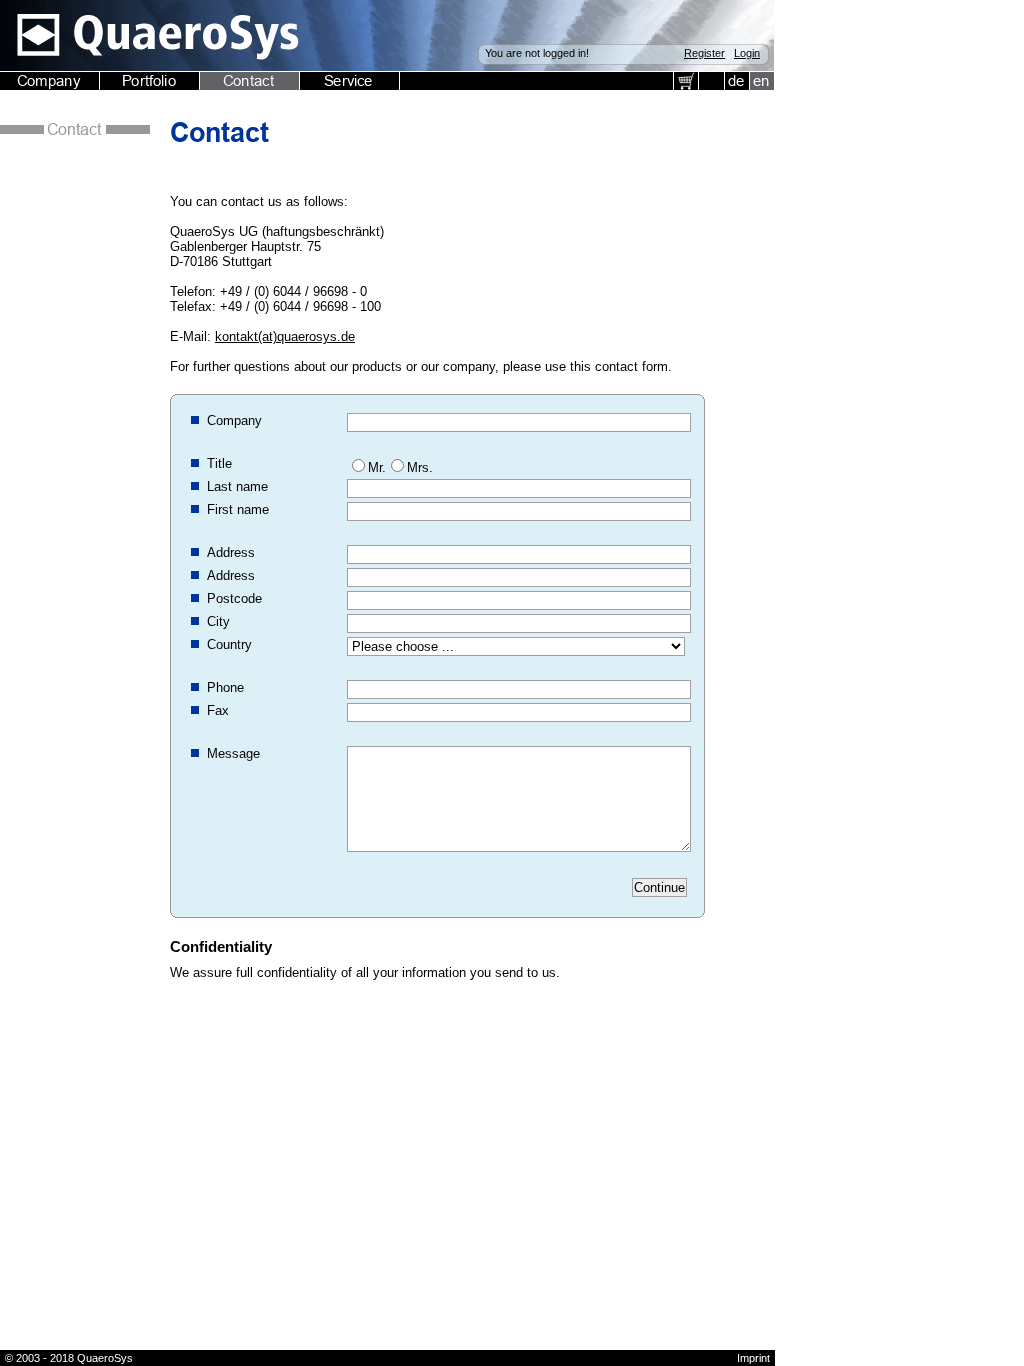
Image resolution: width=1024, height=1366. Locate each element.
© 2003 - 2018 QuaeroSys (69, 1358)
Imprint (753, 1358)
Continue (659, 887)
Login (747, 53)
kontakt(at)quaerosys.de (285, 336)
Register (704, 53)
